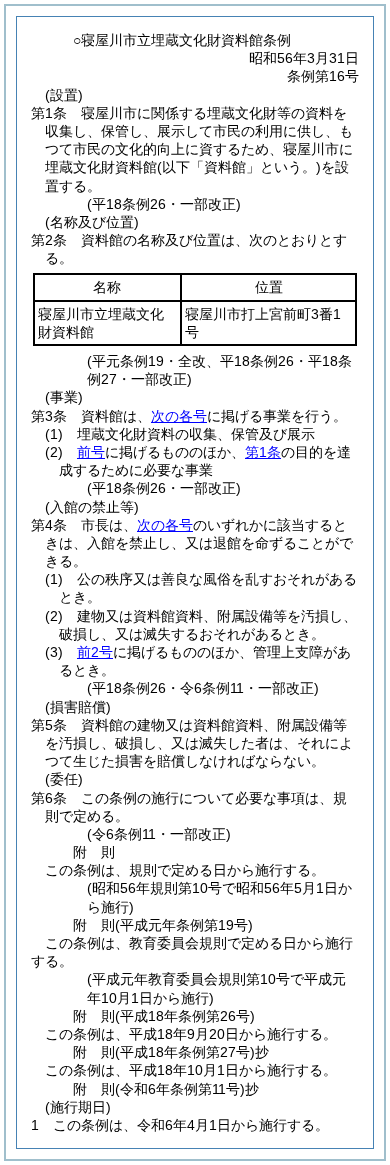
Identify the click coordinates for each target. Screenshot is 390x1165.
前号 (91, 452)
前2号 (95, 652)
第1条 (263, 452)
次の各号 (179, 416)
